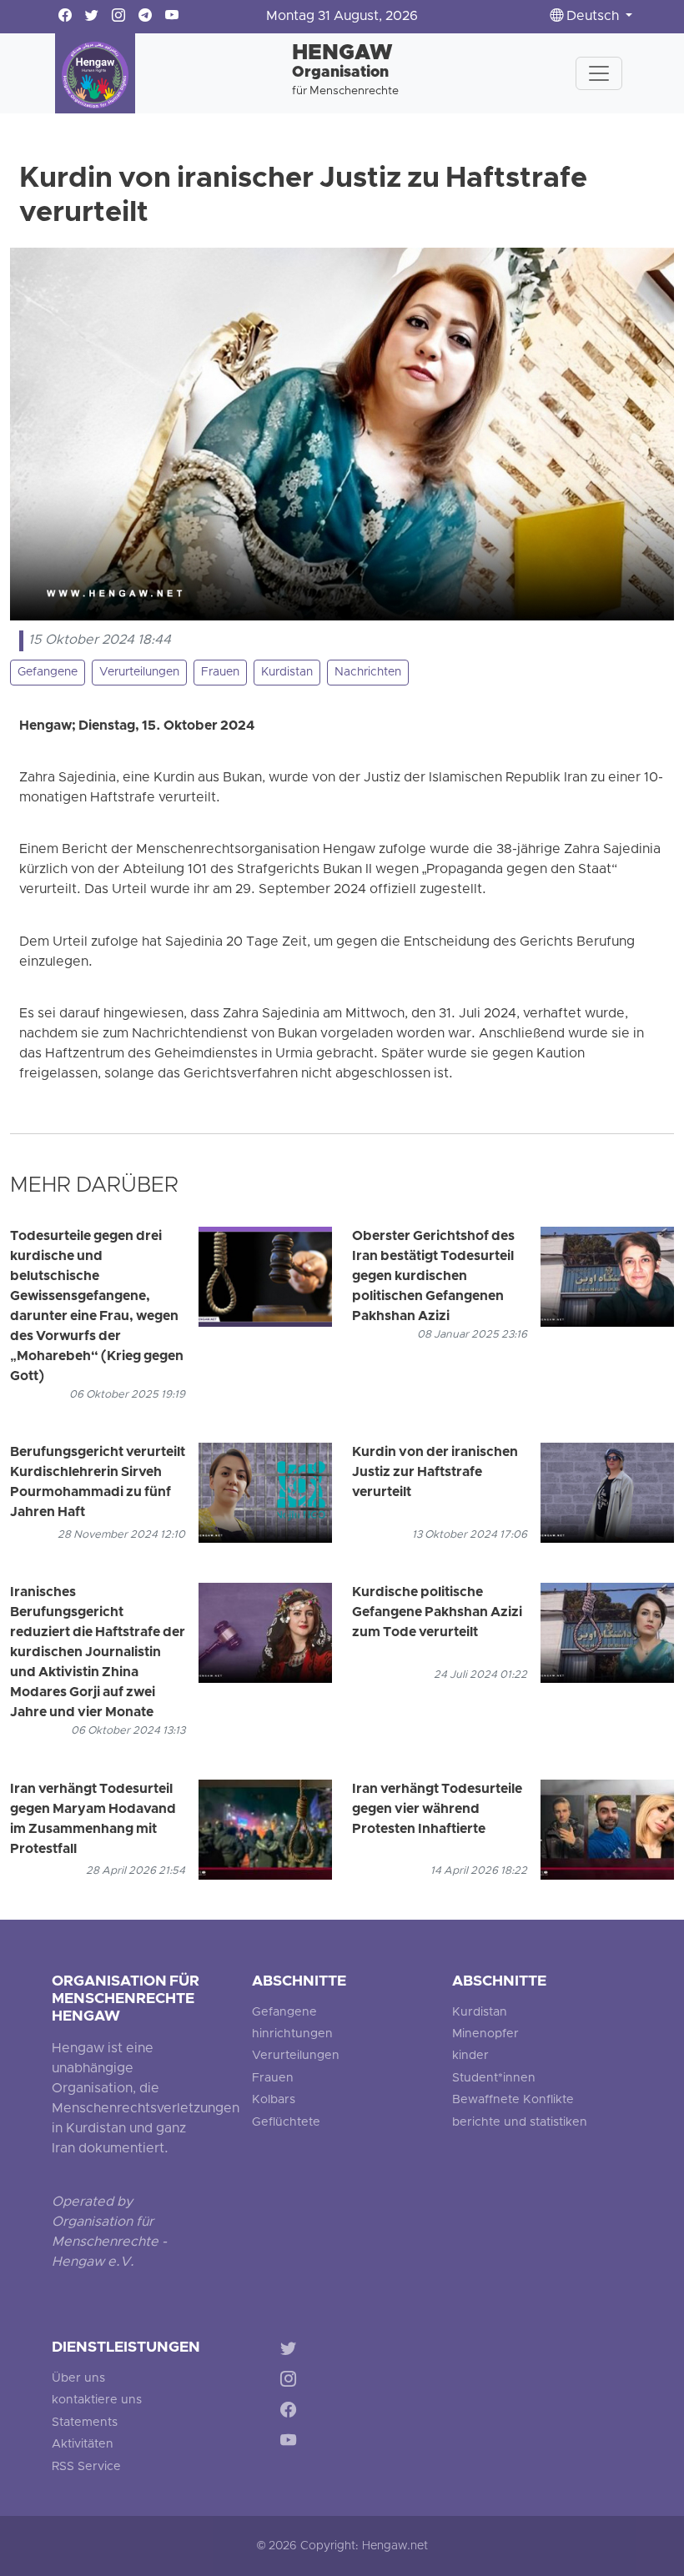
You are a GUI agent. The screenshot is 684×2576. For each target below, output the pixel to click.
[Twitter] (292, 2351)
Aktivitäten (83, 2445)
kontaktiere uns (97, 2400)
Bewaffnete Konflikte (513, 2100)
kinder (470, 2056)
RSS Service (86, 2467)
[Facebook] (292, 2412)
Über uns (78, 2379)
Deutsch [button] (593, 17)
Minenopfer (485, 2034)
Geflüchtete (286, 2123)
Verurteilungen (139, 673)
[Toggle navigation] (599, 73)
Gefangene (48, 673)
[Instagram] (292, 2382)
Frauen (220, 673)
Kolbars (274, 2100)
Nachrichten (368, 673)
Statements (85, 2423)
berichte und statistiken (520, 2123)
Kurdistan (287, 673)
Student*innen (494, 2079)
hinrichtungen (292, 2034)
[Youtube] (292, 2443)
